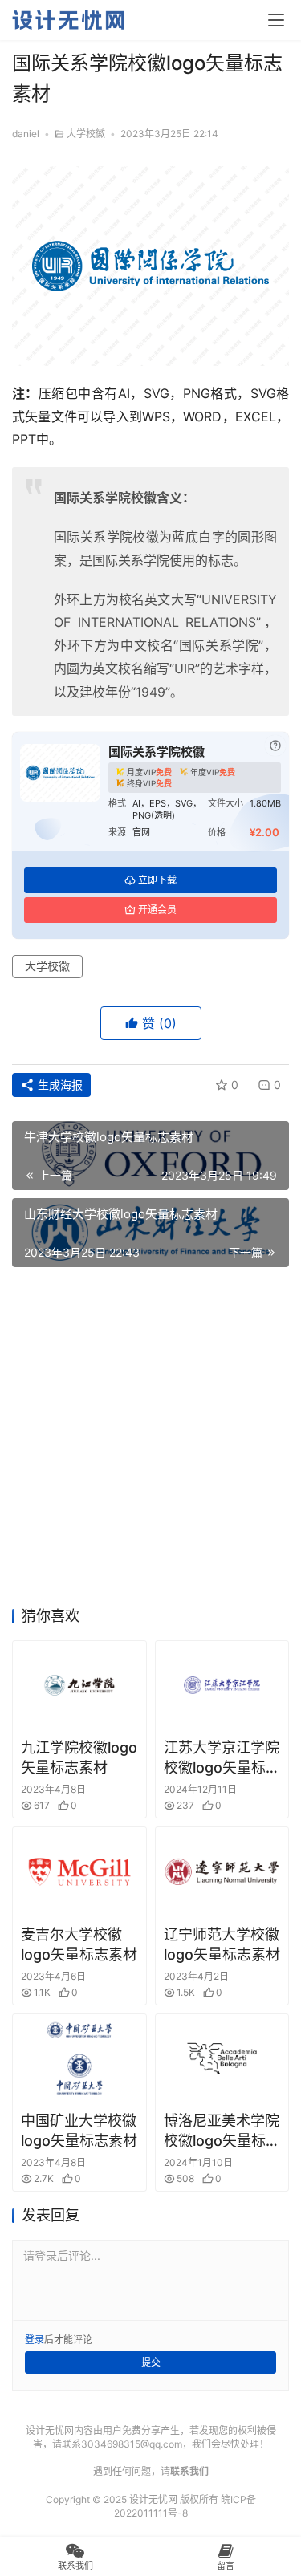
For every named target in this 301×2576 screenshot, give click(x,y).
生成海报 (59, 1085)
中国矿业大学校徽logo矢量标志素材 (79, 2131)
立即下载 (157, 880)
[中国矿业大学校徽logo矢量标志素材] (79, 2058)
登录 (35, 2340)
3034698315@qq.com (132, 2444)
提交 (151, 2362)
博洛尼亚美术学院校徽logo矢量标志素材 (222, 2131)
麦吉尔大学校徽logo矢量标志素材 (79, 1944)
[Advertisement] (150, 1442)
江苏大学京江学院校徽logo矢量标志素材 (222, 1758)
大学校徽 (86, 134)
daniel (26, 134)
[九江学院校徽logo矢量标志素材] (79, 1685)
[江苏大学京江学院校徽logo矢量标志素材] (222, 1685)
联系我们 (189, 2471)
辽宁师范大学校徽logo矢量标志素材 (222, 1944)
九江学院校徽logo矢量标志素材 (79, 1757)
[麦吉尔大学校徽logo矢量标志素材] (79, 1871)
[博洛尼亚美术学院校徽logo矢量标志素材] (222, 2058)
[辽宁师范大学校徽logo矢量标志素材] (222, 1871)
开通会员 (157, 910)
